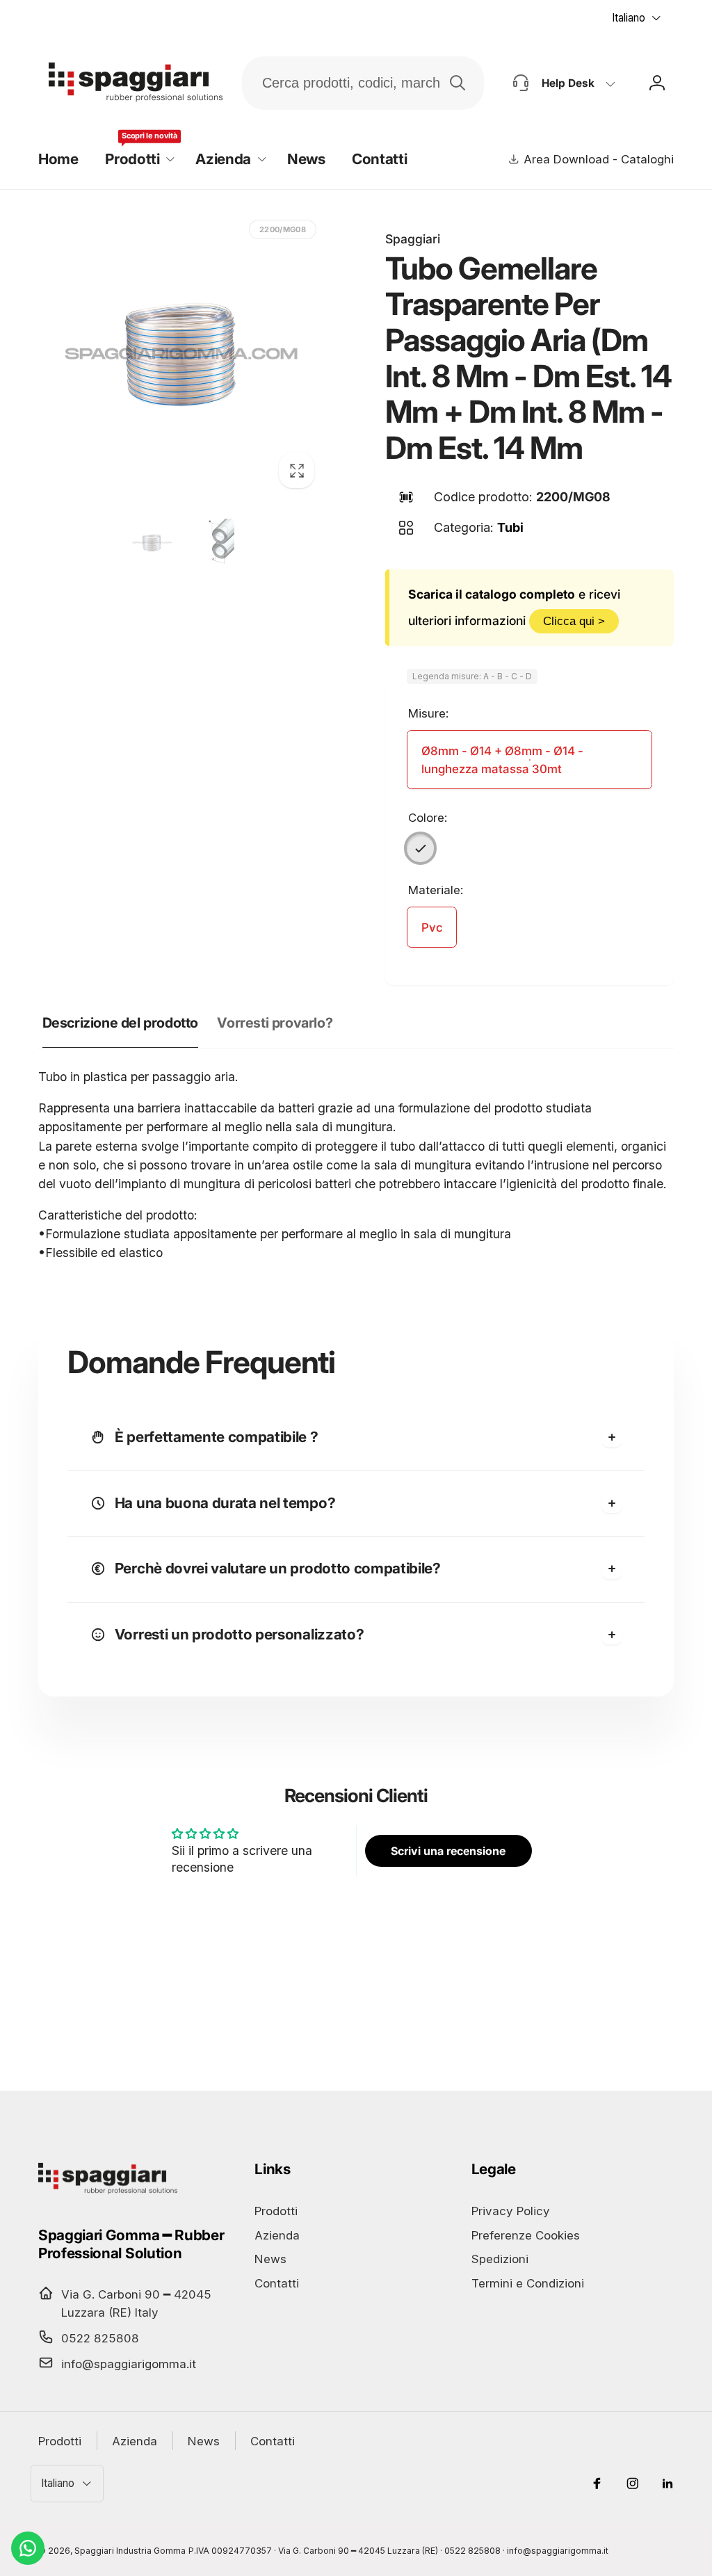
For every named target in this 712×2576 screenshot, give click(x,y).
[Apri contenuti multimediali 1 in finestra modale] (181, 355)
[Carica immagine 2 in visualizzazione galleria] (210, 543)
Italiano (629, 18)
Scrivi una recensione (448, 1851)
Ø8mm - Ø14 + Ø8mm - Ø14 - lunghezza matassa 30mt (502, 760)
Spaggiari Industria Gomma (130, 2551)
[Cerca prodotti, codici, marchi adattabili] (458, 83)
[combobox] (363, 83)
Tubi (510, 527)
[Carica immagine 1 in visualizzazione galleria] (152, 543)
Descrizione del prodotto (120, 1023)
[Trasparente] (421, 848)
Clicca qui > (574, 621)
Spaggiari (413, 239)
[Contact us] (28, 2548)
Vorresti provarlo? (275, 1023)
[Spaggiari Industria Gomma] (108, 2193)
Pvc (432, 927)
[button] (137, 160)
